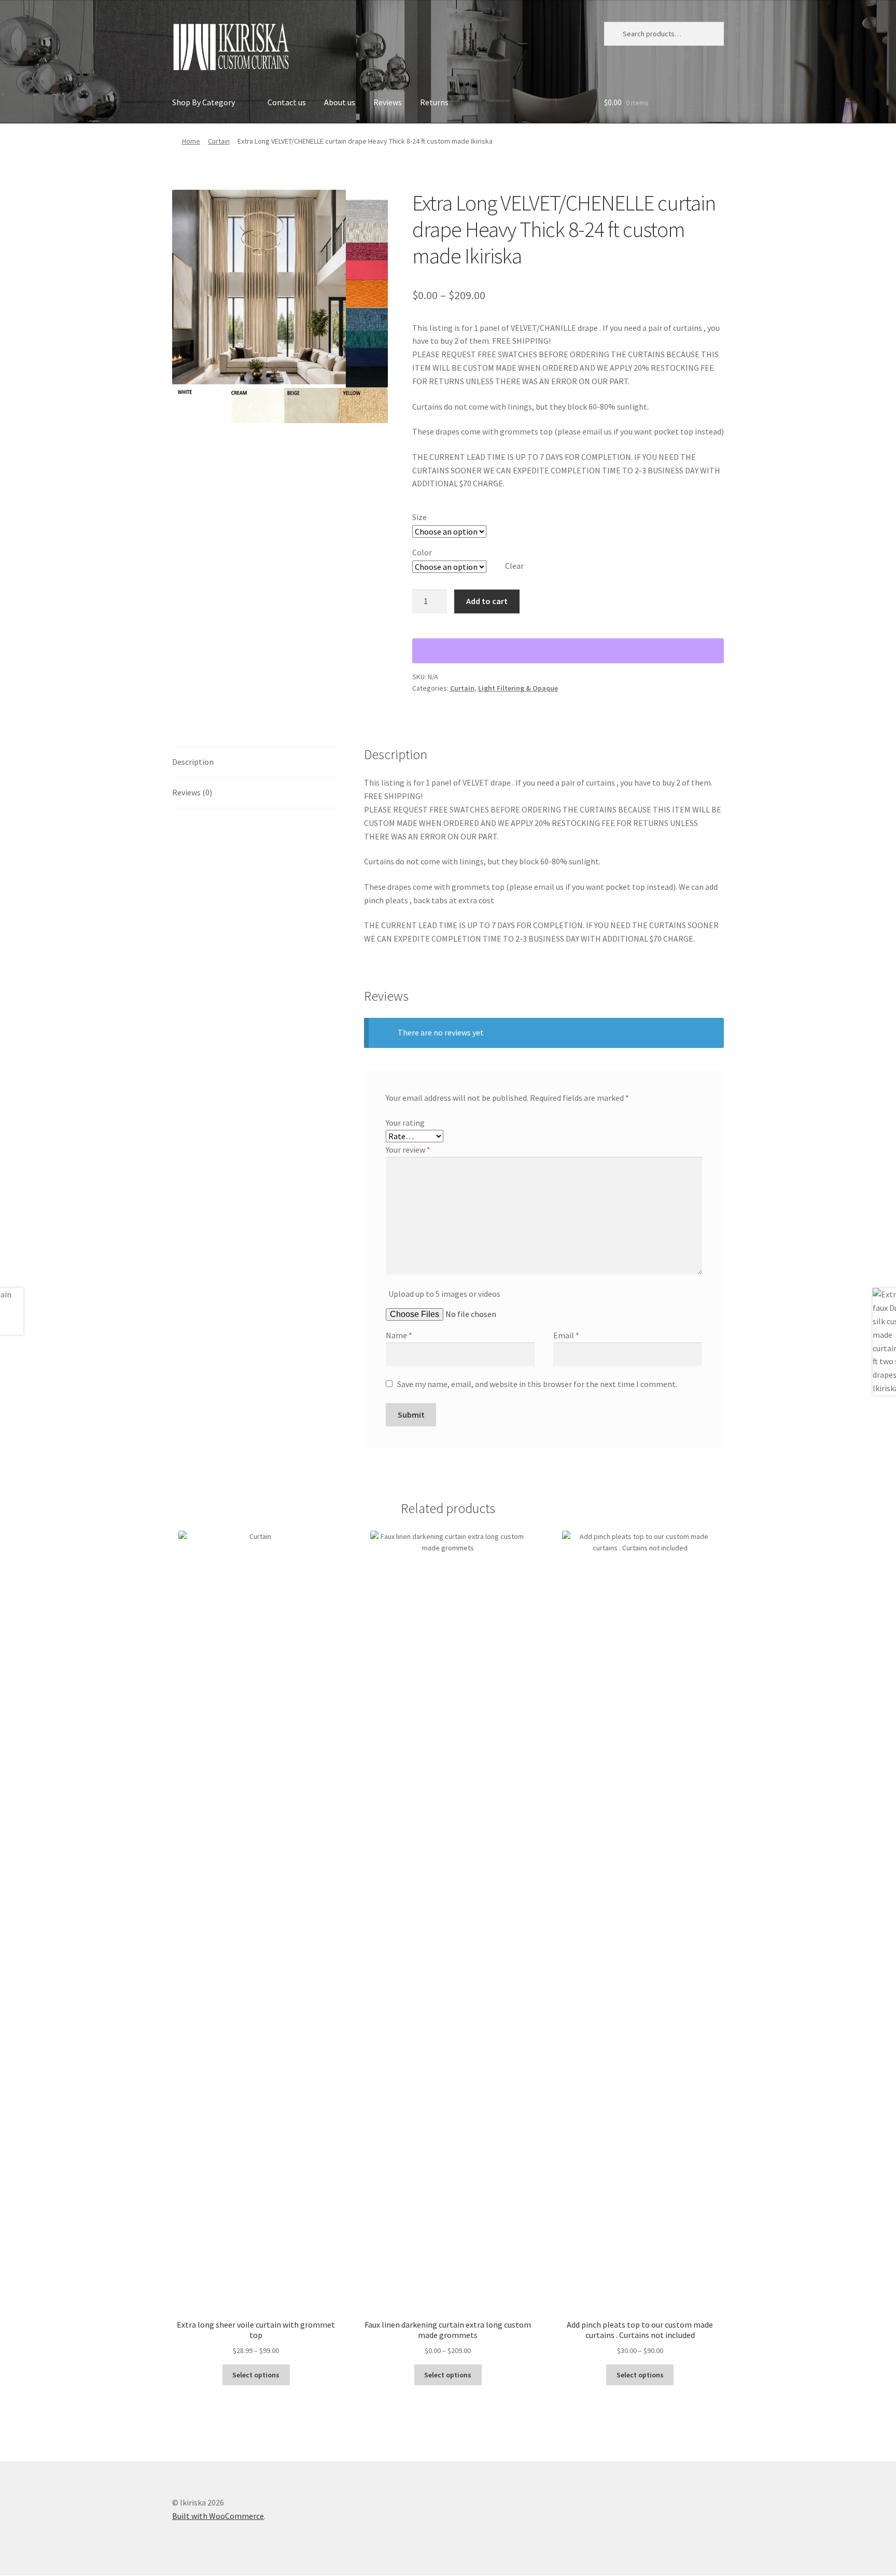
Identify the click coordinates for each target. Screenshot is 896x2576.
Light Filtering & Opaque (518, 688)
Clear (514, 566)
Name (399, 1335)
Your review (408, 1150)
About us (340, 102)
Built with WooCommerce (218, 2516)
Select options (256, 2375)
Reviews (388, 102)
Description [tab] (193, 762)
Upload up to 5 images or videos (444, 1294)
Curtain (219, 141)
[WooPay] (568, 651)
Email (566, 1335)
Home (191, 141)
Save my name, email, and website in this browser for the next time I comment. (537, 1384)
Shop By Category (204, 102)
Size (419, 517)
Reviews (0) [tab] (192, 792)
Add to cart (487, 601)
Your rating (405, 1123)
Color (422, 552)
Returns (434, 102)
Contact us (287, 102)
